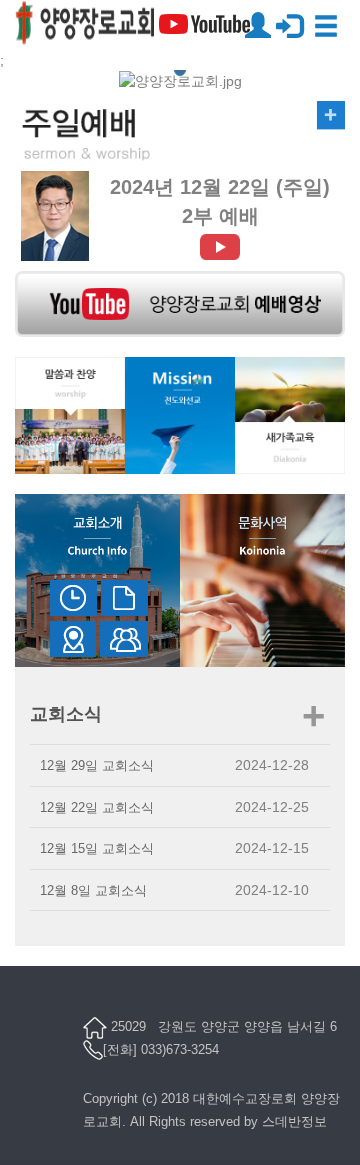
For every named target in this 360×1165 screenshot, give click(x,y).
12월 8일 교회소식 (93, 890)
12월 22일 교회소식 (97, 807)
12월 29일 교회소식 (97, 765)
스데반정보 (294, 1121)
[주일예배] (180, 135)
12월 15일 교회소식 (97, 848)
